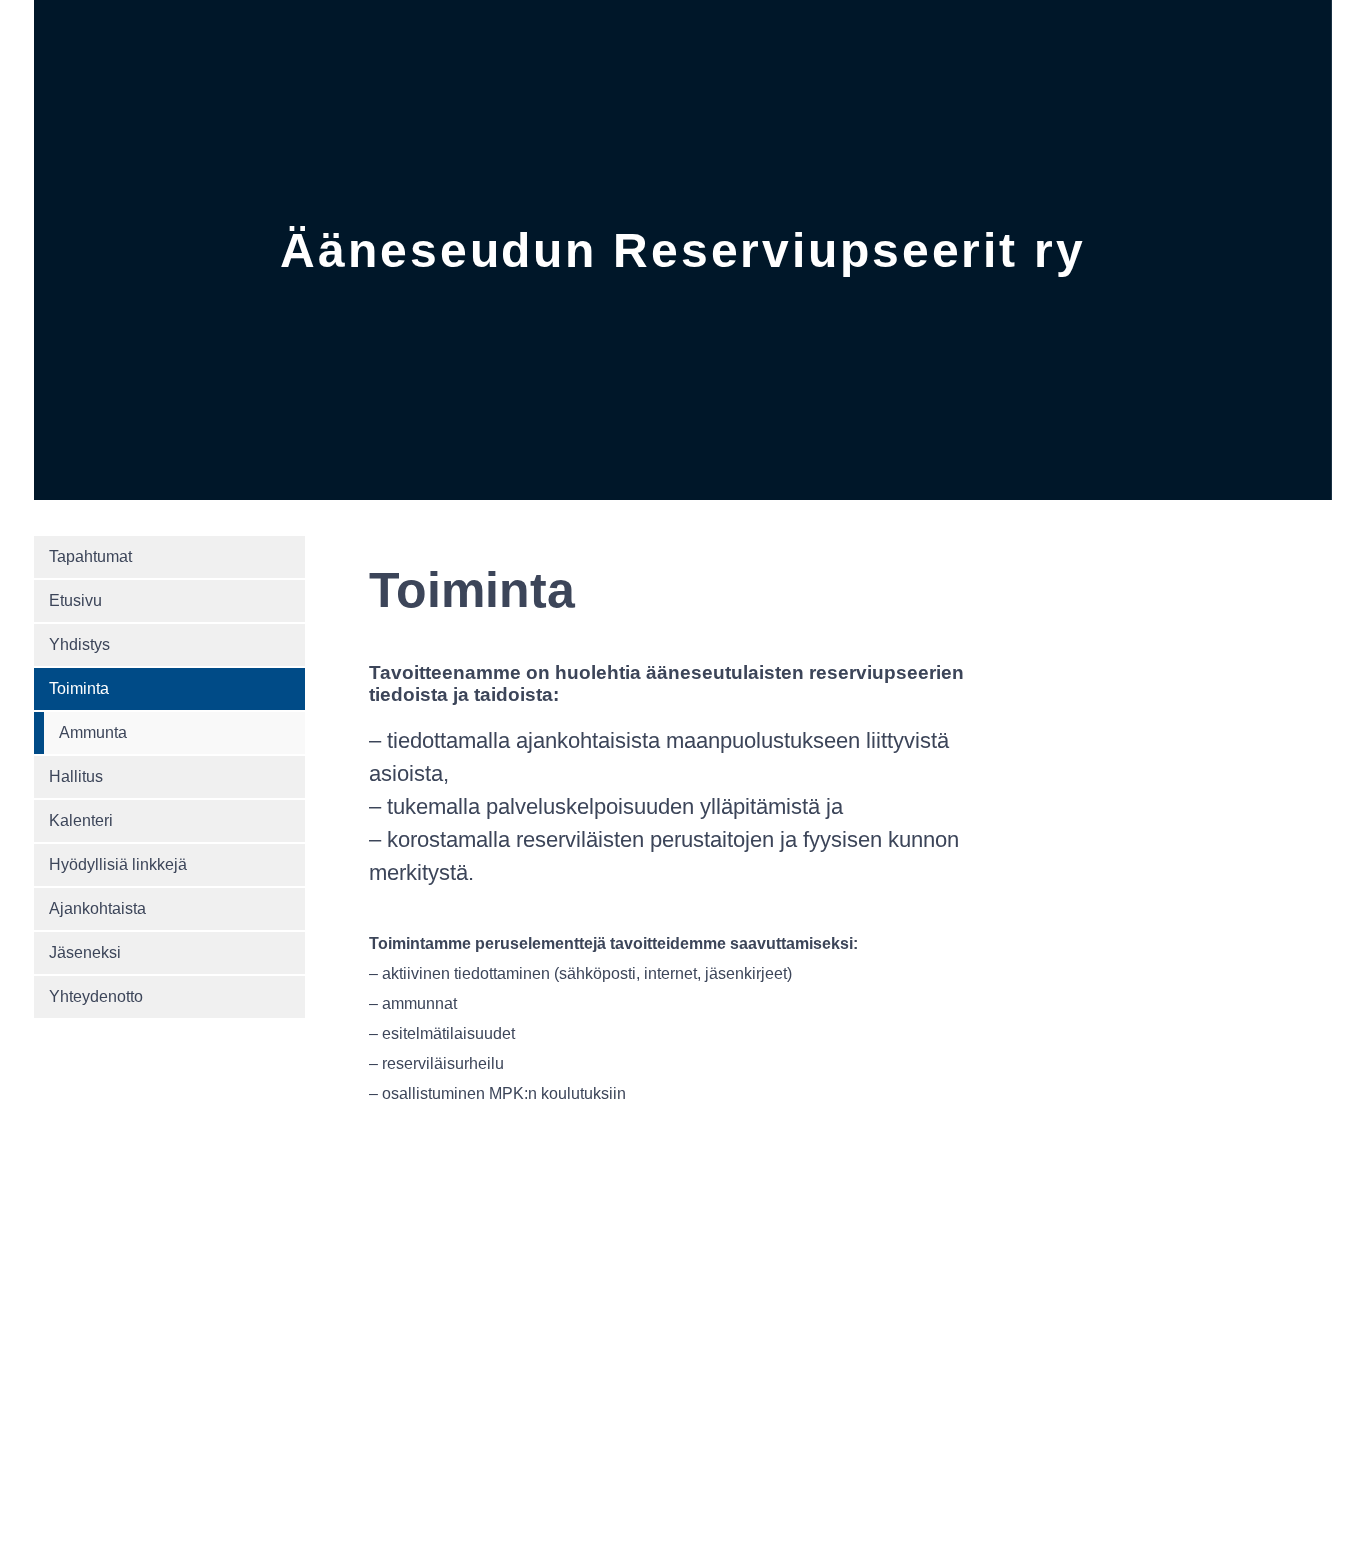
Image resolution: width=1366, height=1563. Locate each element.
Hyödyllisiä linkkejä (118, 864)
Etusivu (75, 600)
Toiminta (79, 688)
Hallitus (76, 776)
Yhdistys (79, 644)
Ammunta (93, 732)
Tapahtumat (90, 556)
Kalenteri (81, 820)
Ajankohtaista (97, 908)
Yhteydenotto (96, 996)
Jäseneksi (85, 952)
